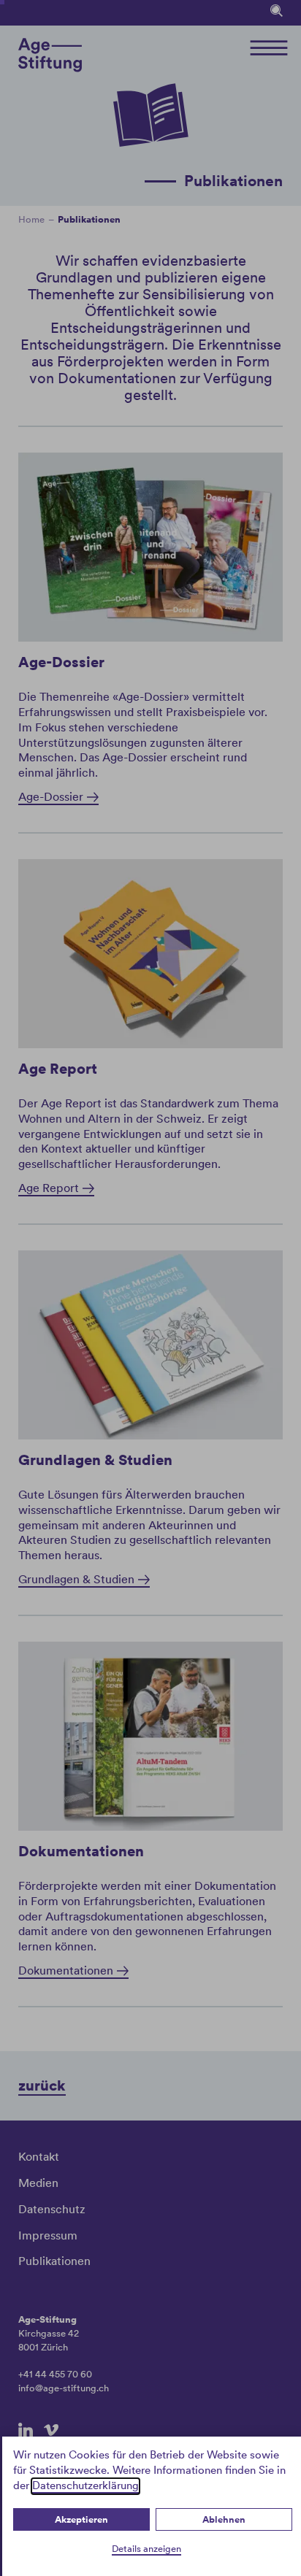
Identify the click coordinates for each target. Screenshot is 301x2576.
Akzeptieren (81, 2519)
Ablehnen (224, 2519)
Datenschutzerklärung (85, 2485)
